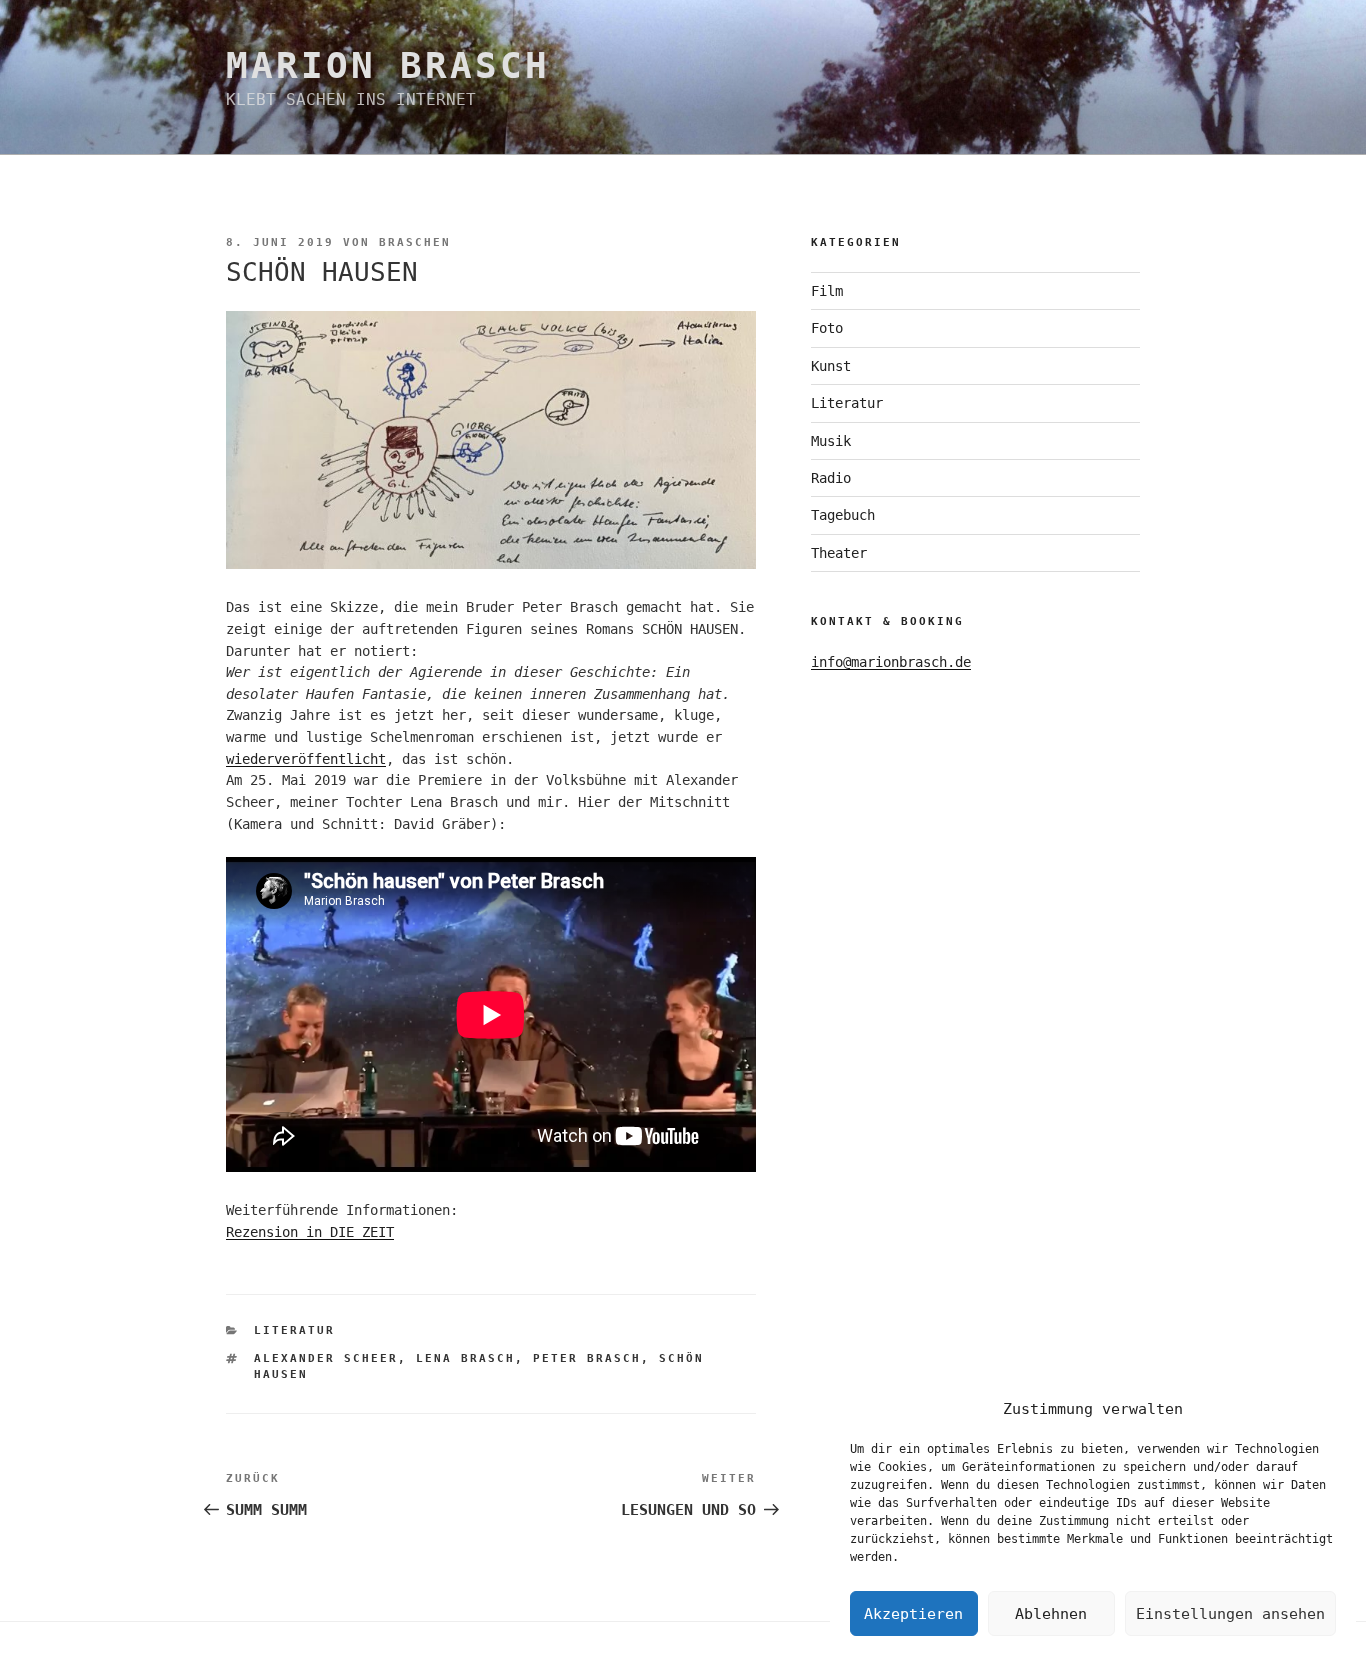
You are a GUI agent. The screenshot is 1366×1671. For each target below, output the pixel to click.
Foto (827, 328)
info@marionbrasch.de (891, 662)
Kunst (831, 366)
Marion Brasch (387, 65)
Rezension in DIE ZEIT (310, 1232)
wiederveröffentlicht (306, 759)
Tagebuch (843, 515)
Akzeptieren (913, 1614)
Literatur (294, 1330)
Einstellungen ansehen (1230, 1614)
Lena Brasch (465, 1358)
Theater (839, 553)
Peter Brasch (587, 1358)
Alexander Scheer (326, 1358)
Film (827, 291)
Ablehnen (1051, 1614)
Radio (831, 478)
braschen (415, 242)
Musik (831, 441)
